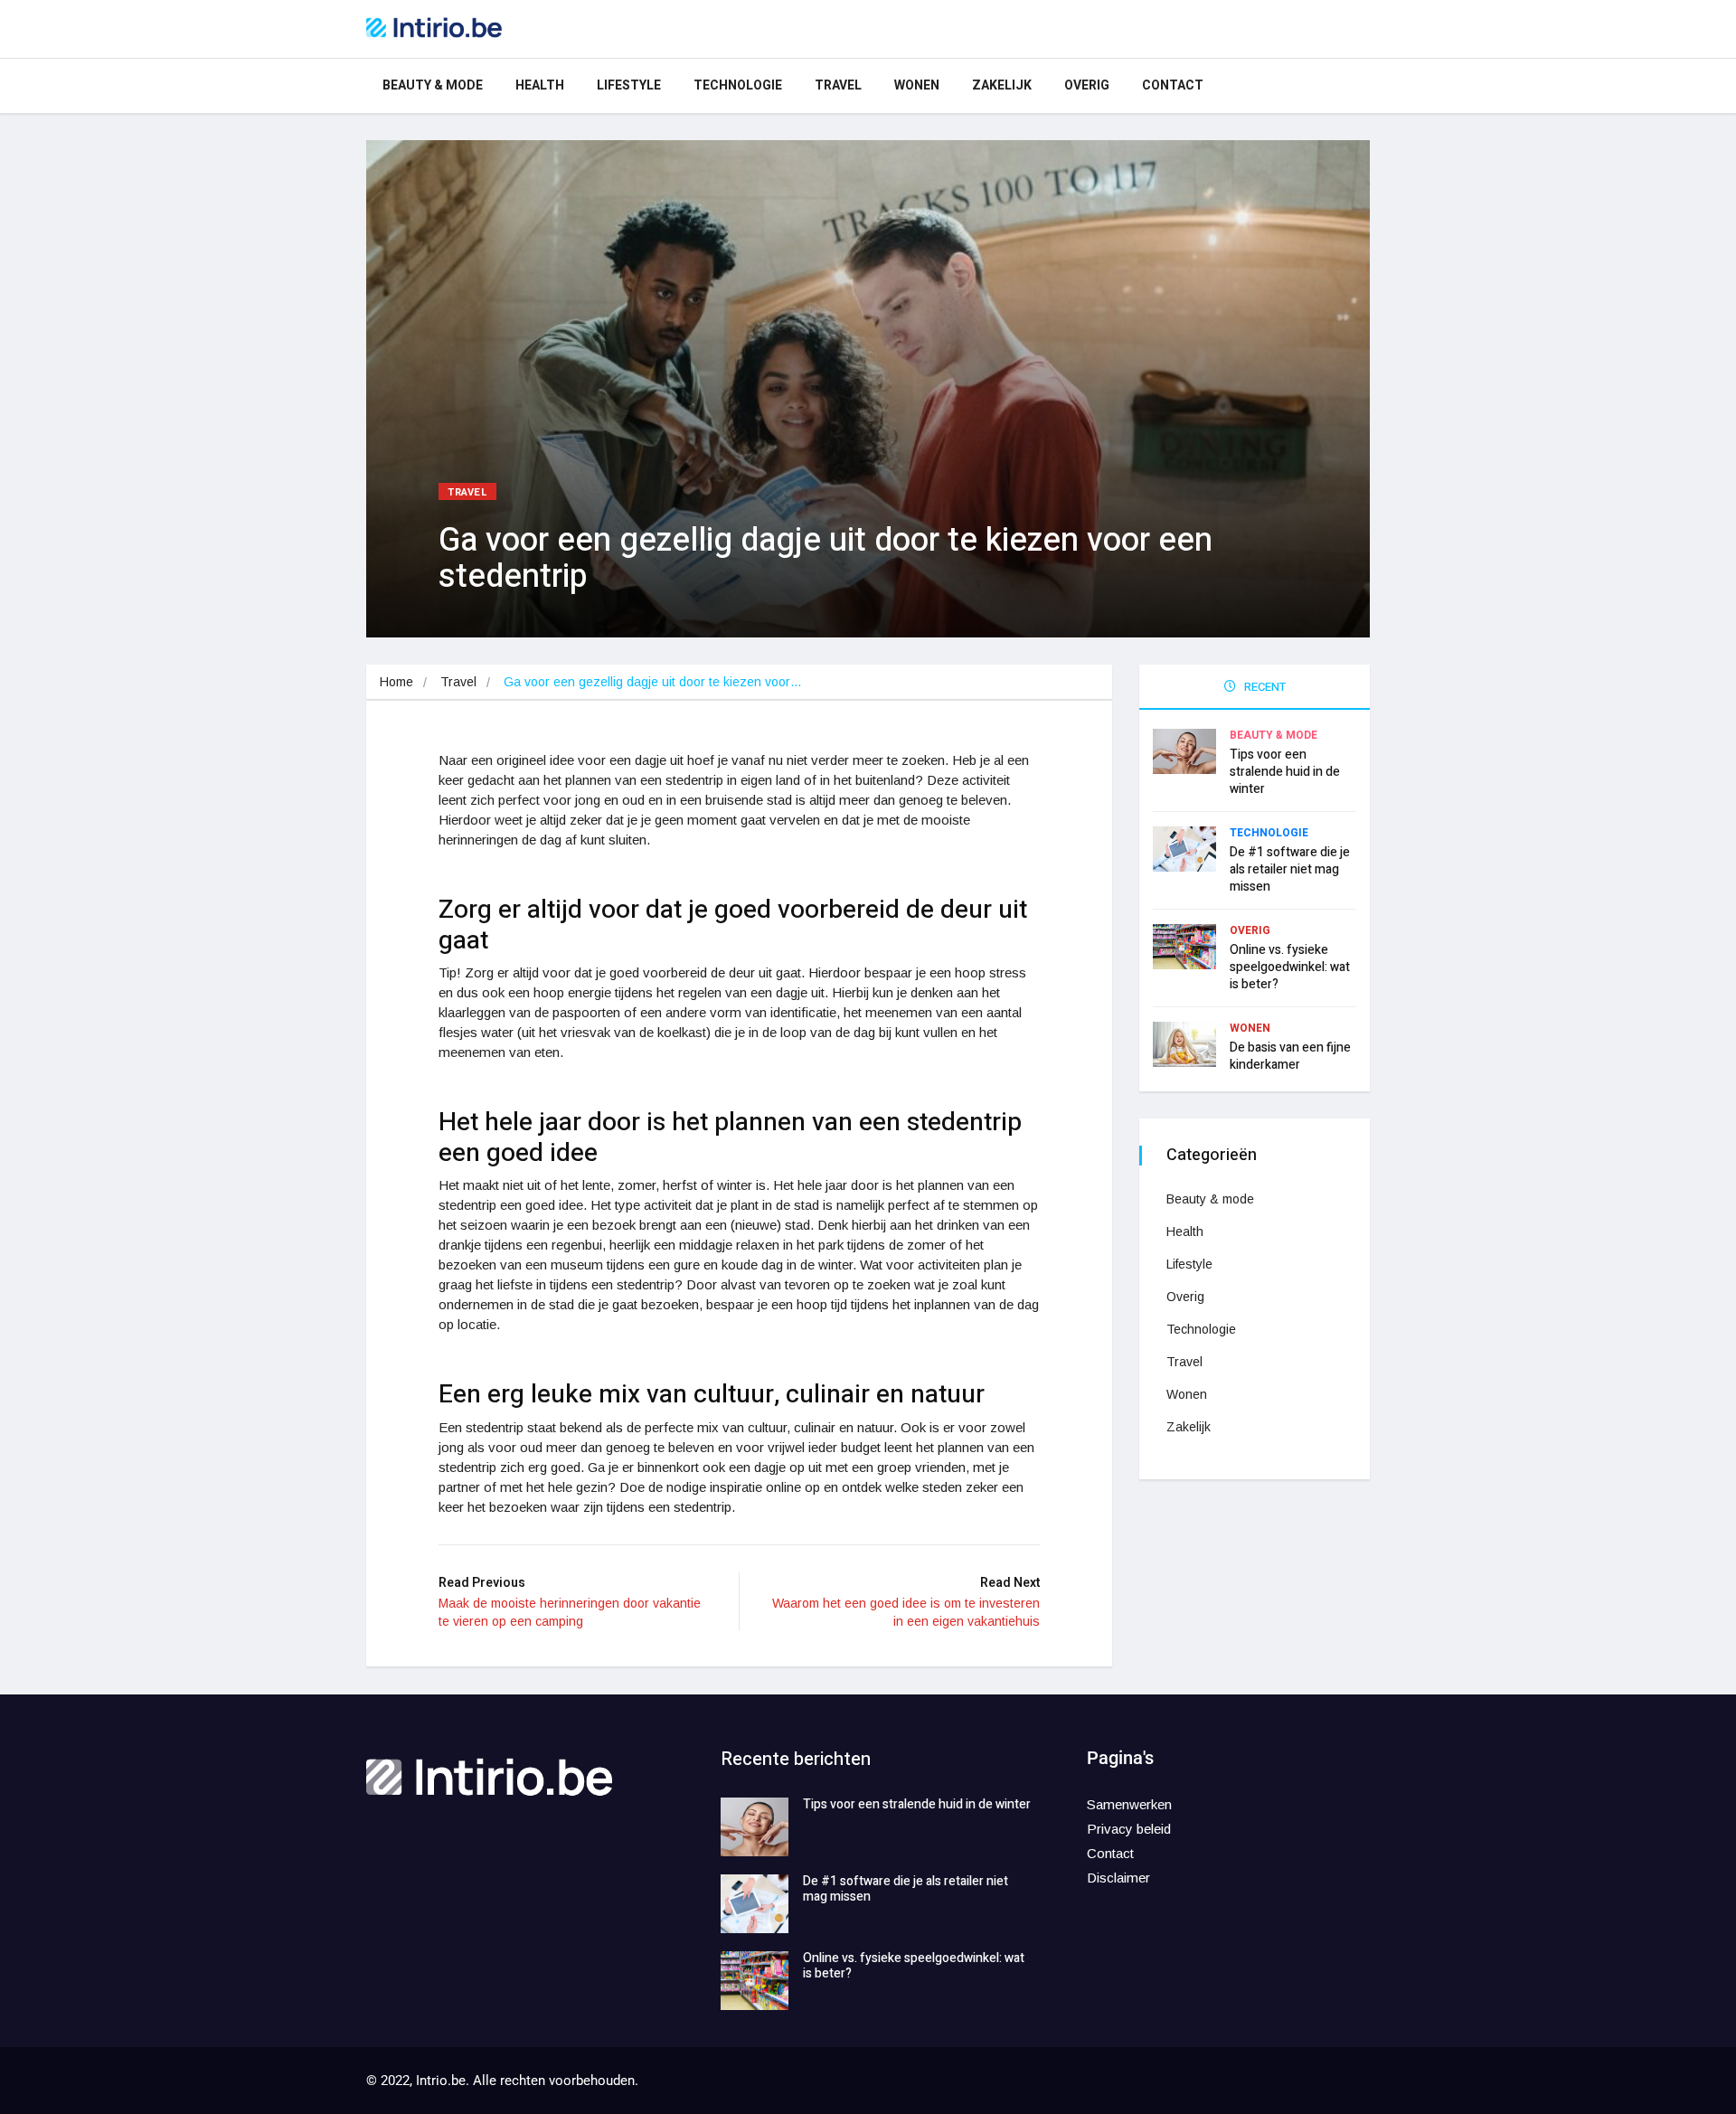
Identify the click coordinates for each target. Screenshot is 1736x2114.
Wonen (917, 85)
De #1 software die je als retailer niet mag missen (1290, 869)
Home (396, 682)
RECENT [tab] (1264, 687)
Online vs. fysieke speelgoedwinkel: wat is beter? (1290, 967)
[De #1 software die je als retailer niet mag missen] (755, 1904)
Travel (838, 85)
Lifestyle (629, 85)
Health (540, 85)
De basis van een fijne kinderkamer (1290, 1056)
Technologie (738, 85)
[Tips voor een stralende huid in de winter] (755, 1827)
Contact (1173, 85)
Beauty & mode (433, 85)
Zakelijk (1002, 85)
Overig (1087, 85)
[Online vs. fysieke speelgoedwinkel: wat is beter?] (755, 1981)
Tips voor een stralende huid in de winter (1285, 772)
